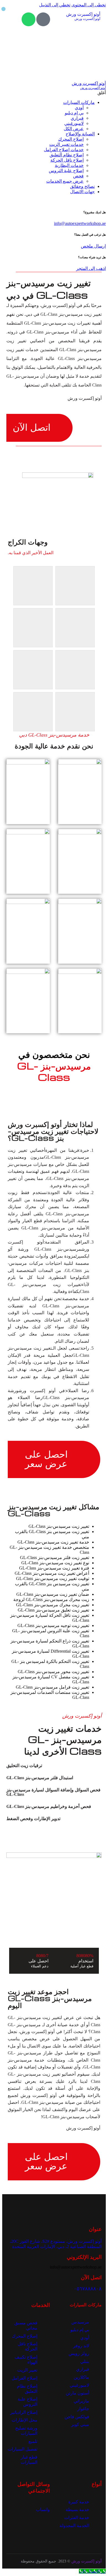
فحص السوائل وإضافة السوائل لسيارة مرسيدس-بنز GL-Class (53, 1792)
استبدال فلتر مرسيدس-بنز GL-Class (40, 1778)
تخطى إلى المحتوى (89, 5)
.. (20, 2561)
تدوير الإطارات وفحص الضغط (33, 1819)
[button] (54, 1766)
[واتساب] (29, 19)
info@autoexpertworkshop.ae (80, 223)
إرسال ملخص (93, 246)
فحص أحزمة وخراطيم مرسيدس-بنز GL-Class (49, 1806)
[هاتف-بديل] (43, 19)
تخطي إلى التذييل (55, 5)
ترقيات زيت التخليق (24, 1766)
